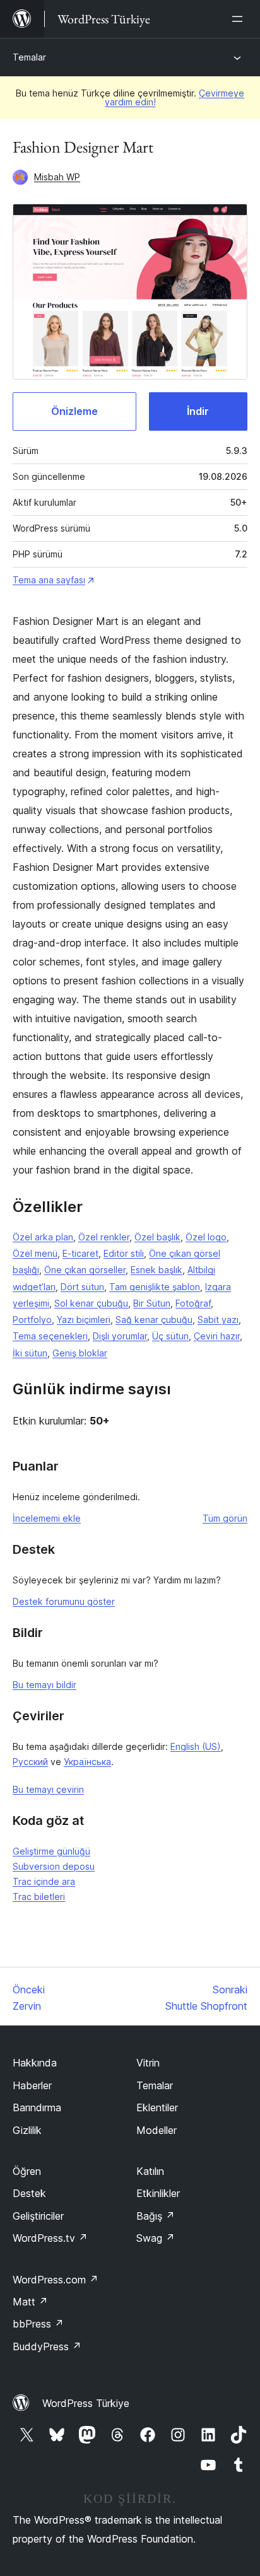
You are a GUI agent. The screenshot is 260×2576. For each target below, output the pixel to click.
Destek (29, 2193)
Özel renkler (104, 1237)
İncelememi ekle (47, 1518)
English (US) (196, 1746)
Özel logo (206, 1237)
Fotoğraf (193, 1303)
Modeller (157, 2130)
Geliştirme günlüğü (51, 1851)
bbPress (38, 2324)
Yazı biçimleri (84, 1320)
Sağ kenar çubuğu (154, 1320)
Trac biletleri (39, 1897)
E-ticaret (80, 1253)
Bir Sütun (152, 1303)
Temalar (29, 57)
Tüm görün (225, 1518)
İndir (198, 411)
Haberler (32, 2085)
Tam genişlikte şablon (155, 1287)
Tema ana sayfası (49, 580)
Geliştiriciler (38, 2216)
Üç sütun (170, 1336)
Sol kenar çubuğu (91, 1303)
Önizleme (74, 411)
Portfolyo (32, 1320)
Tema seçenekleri (50, 1336)
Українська (87, 1762)
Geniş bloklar (80, 1353)
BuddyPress (47, 2346)
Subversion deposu (54, 1866)
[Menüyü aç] (240, 19)
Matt (30, 2302)
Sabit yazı (218, 1320)
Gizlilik (27, 2130)
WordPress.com (56, 2280)
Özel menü (35, 1253)
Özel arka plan (43, 1237)
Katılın (150, 2171)
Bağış (156, 2216)
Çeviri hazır (217, 1336)
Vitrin (148, 2063)
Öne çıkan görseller (85, 1270)
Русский (30, 1762)
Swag (156, 2238)
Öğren (27, 2171)
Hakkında (35, 2063)
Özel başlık (157, 1237)
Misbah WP (57, 177)
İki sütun (30, 1353)
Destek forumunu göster (64, 1601)
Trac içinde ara (44, 1881)
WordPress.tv (50, 2238)
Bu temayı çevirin (48, 1789)
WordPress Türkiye (86, 2403)
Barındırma (37, 2107)
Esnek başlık (157, 1270)
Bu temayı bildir (44, 1685)
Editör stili (124, 1253)
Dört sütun (82, 1287)
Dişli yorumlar (120, 1336)
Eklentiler (157, 2107)
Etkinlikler (158, 2193)
